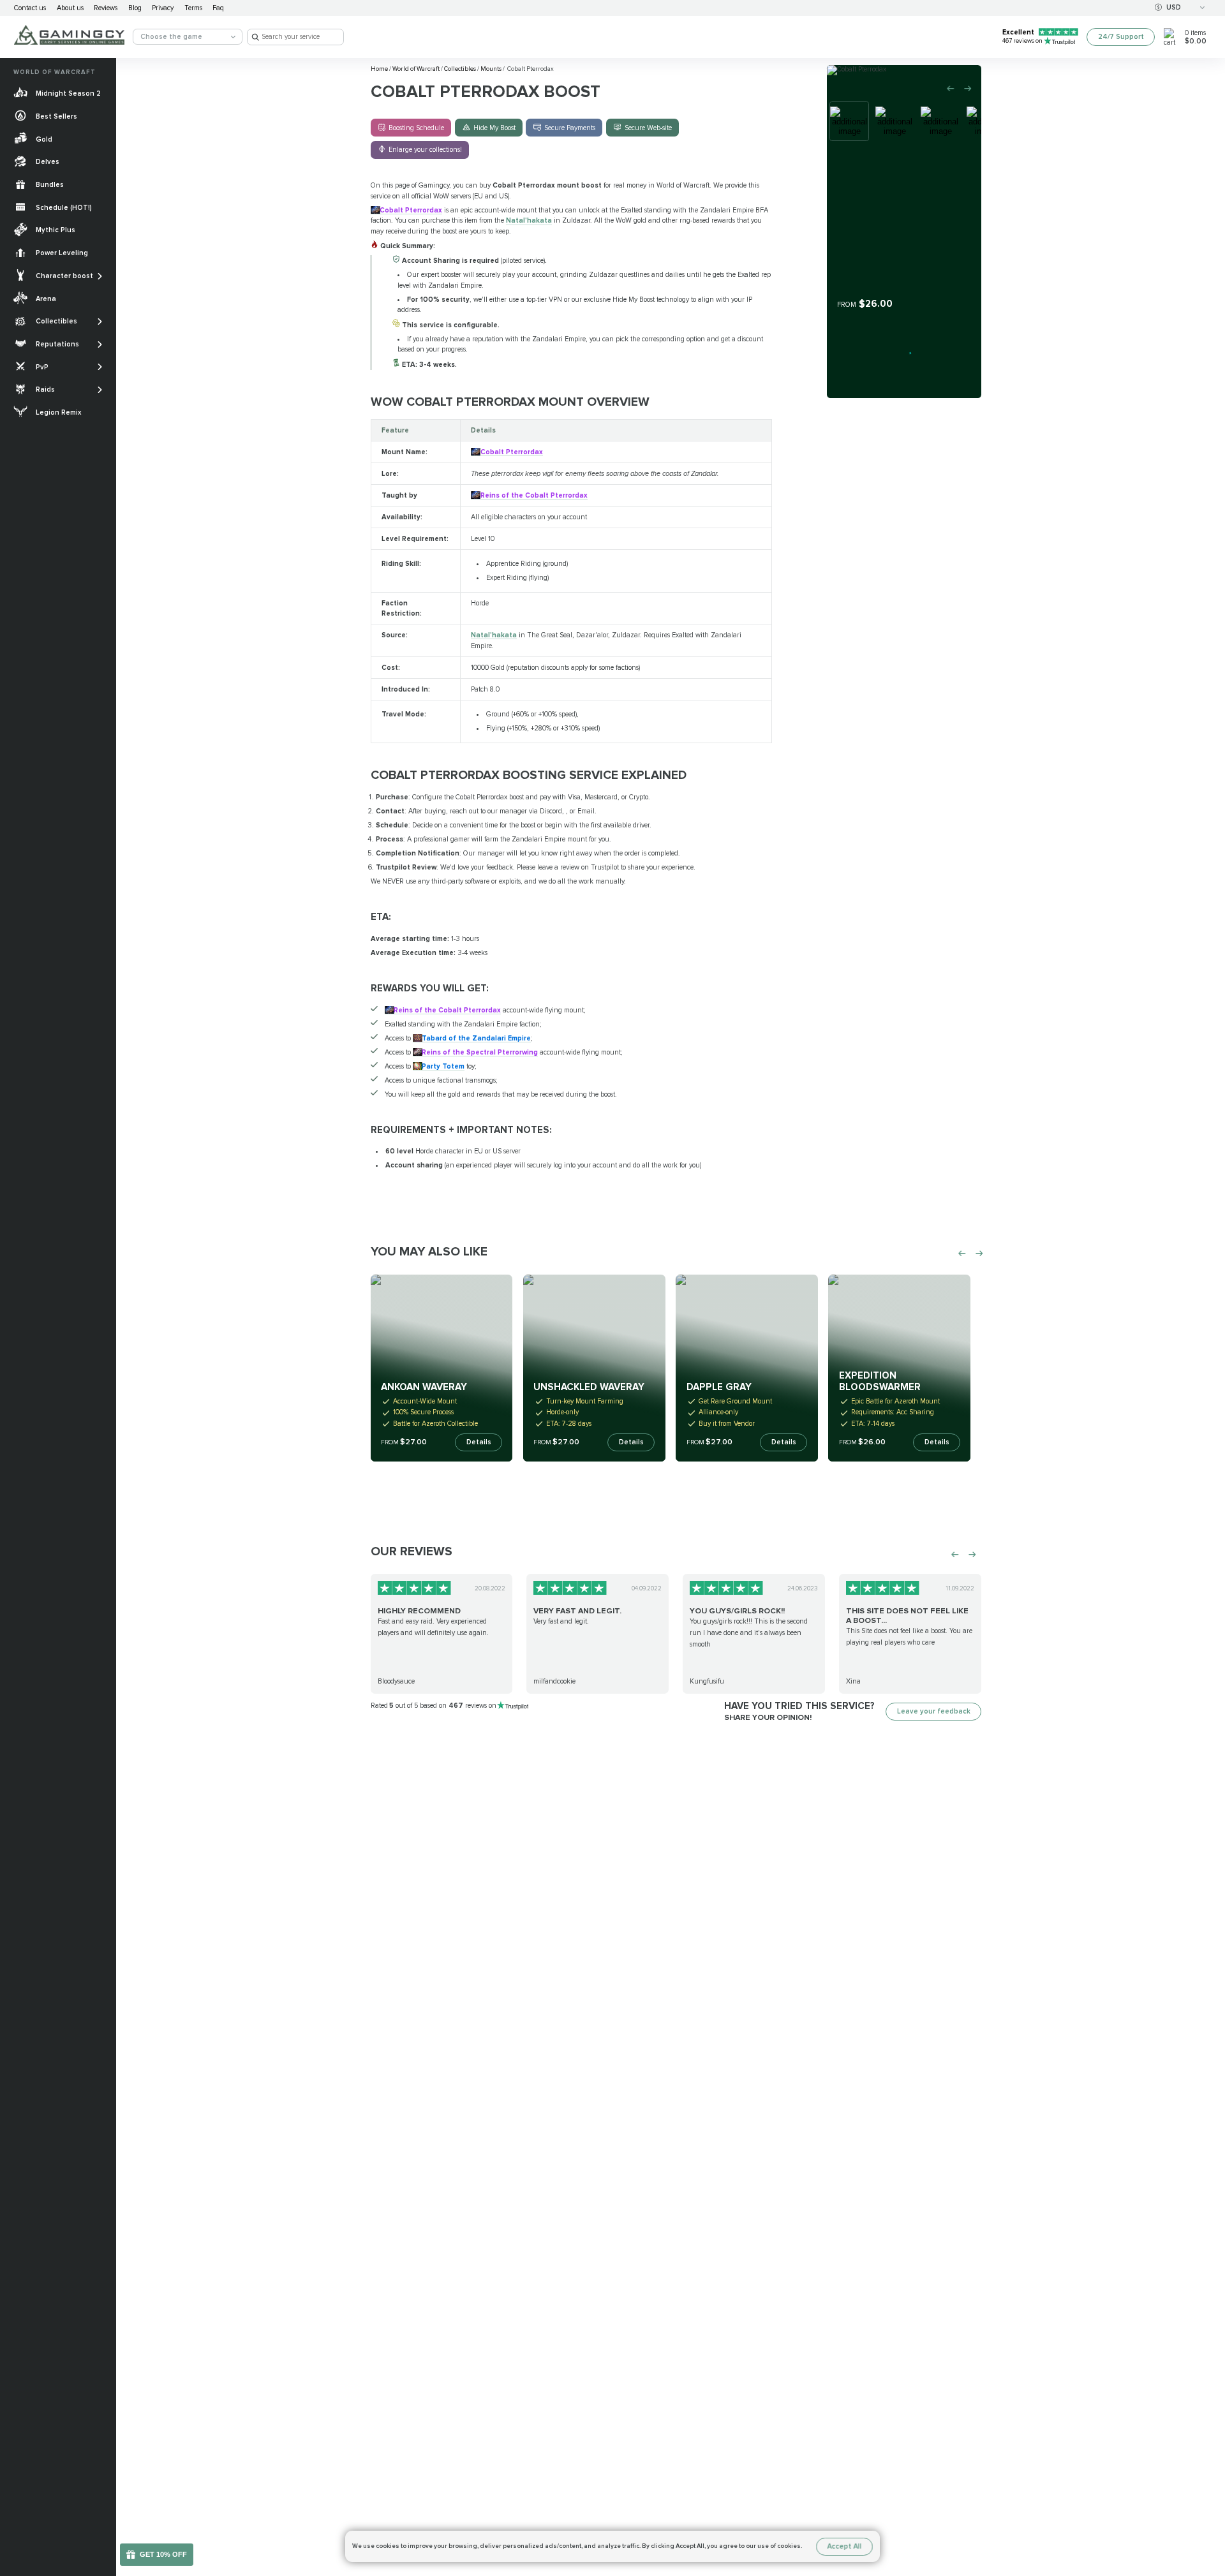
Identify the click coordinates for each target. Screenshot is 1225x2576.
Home (380, 69)
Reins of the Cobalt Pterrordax (534, 495)
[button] (1208, 2505)
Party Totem (443, 1066)
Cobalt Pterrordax (411, 210)
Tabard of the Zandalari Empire (476, 1038)
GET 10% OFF (163, 2554)
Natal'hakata (529, 220)
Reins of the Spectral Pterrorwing (480, 1052)
